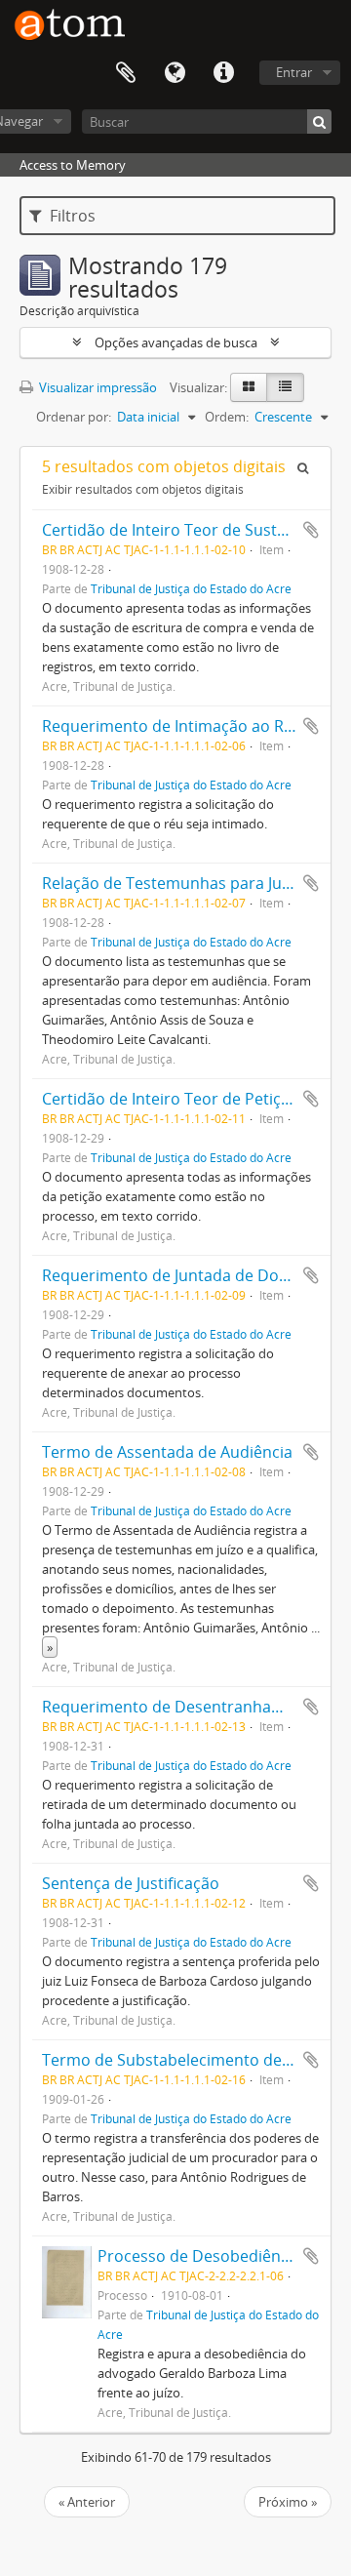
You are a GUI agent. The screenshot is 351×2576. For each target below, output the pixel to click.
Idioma (175, 73)
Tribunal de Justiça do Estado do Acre (191, 588)
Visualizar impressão (97, 387)
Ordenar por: (74, 417)
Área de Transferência (126, 73)
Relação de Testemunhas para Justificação (196, 883)
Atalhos (223, 73)
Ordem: (227, 417)
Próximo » (288, 2502)
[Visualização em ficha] (249, 387)
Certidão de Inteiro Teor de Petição (171, 1099)
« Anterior (87, 2502)
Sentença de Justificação (131, 1883)
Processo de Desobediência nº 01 (220, 2256)
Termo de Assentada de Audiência (167, 1452)
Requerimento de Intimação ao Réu (172, 726)
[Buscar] (319, 121)
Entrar (294, 72)
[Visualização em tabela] (285, 387)
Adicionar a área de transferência (311, 530)
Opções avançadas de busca (176, 342)
